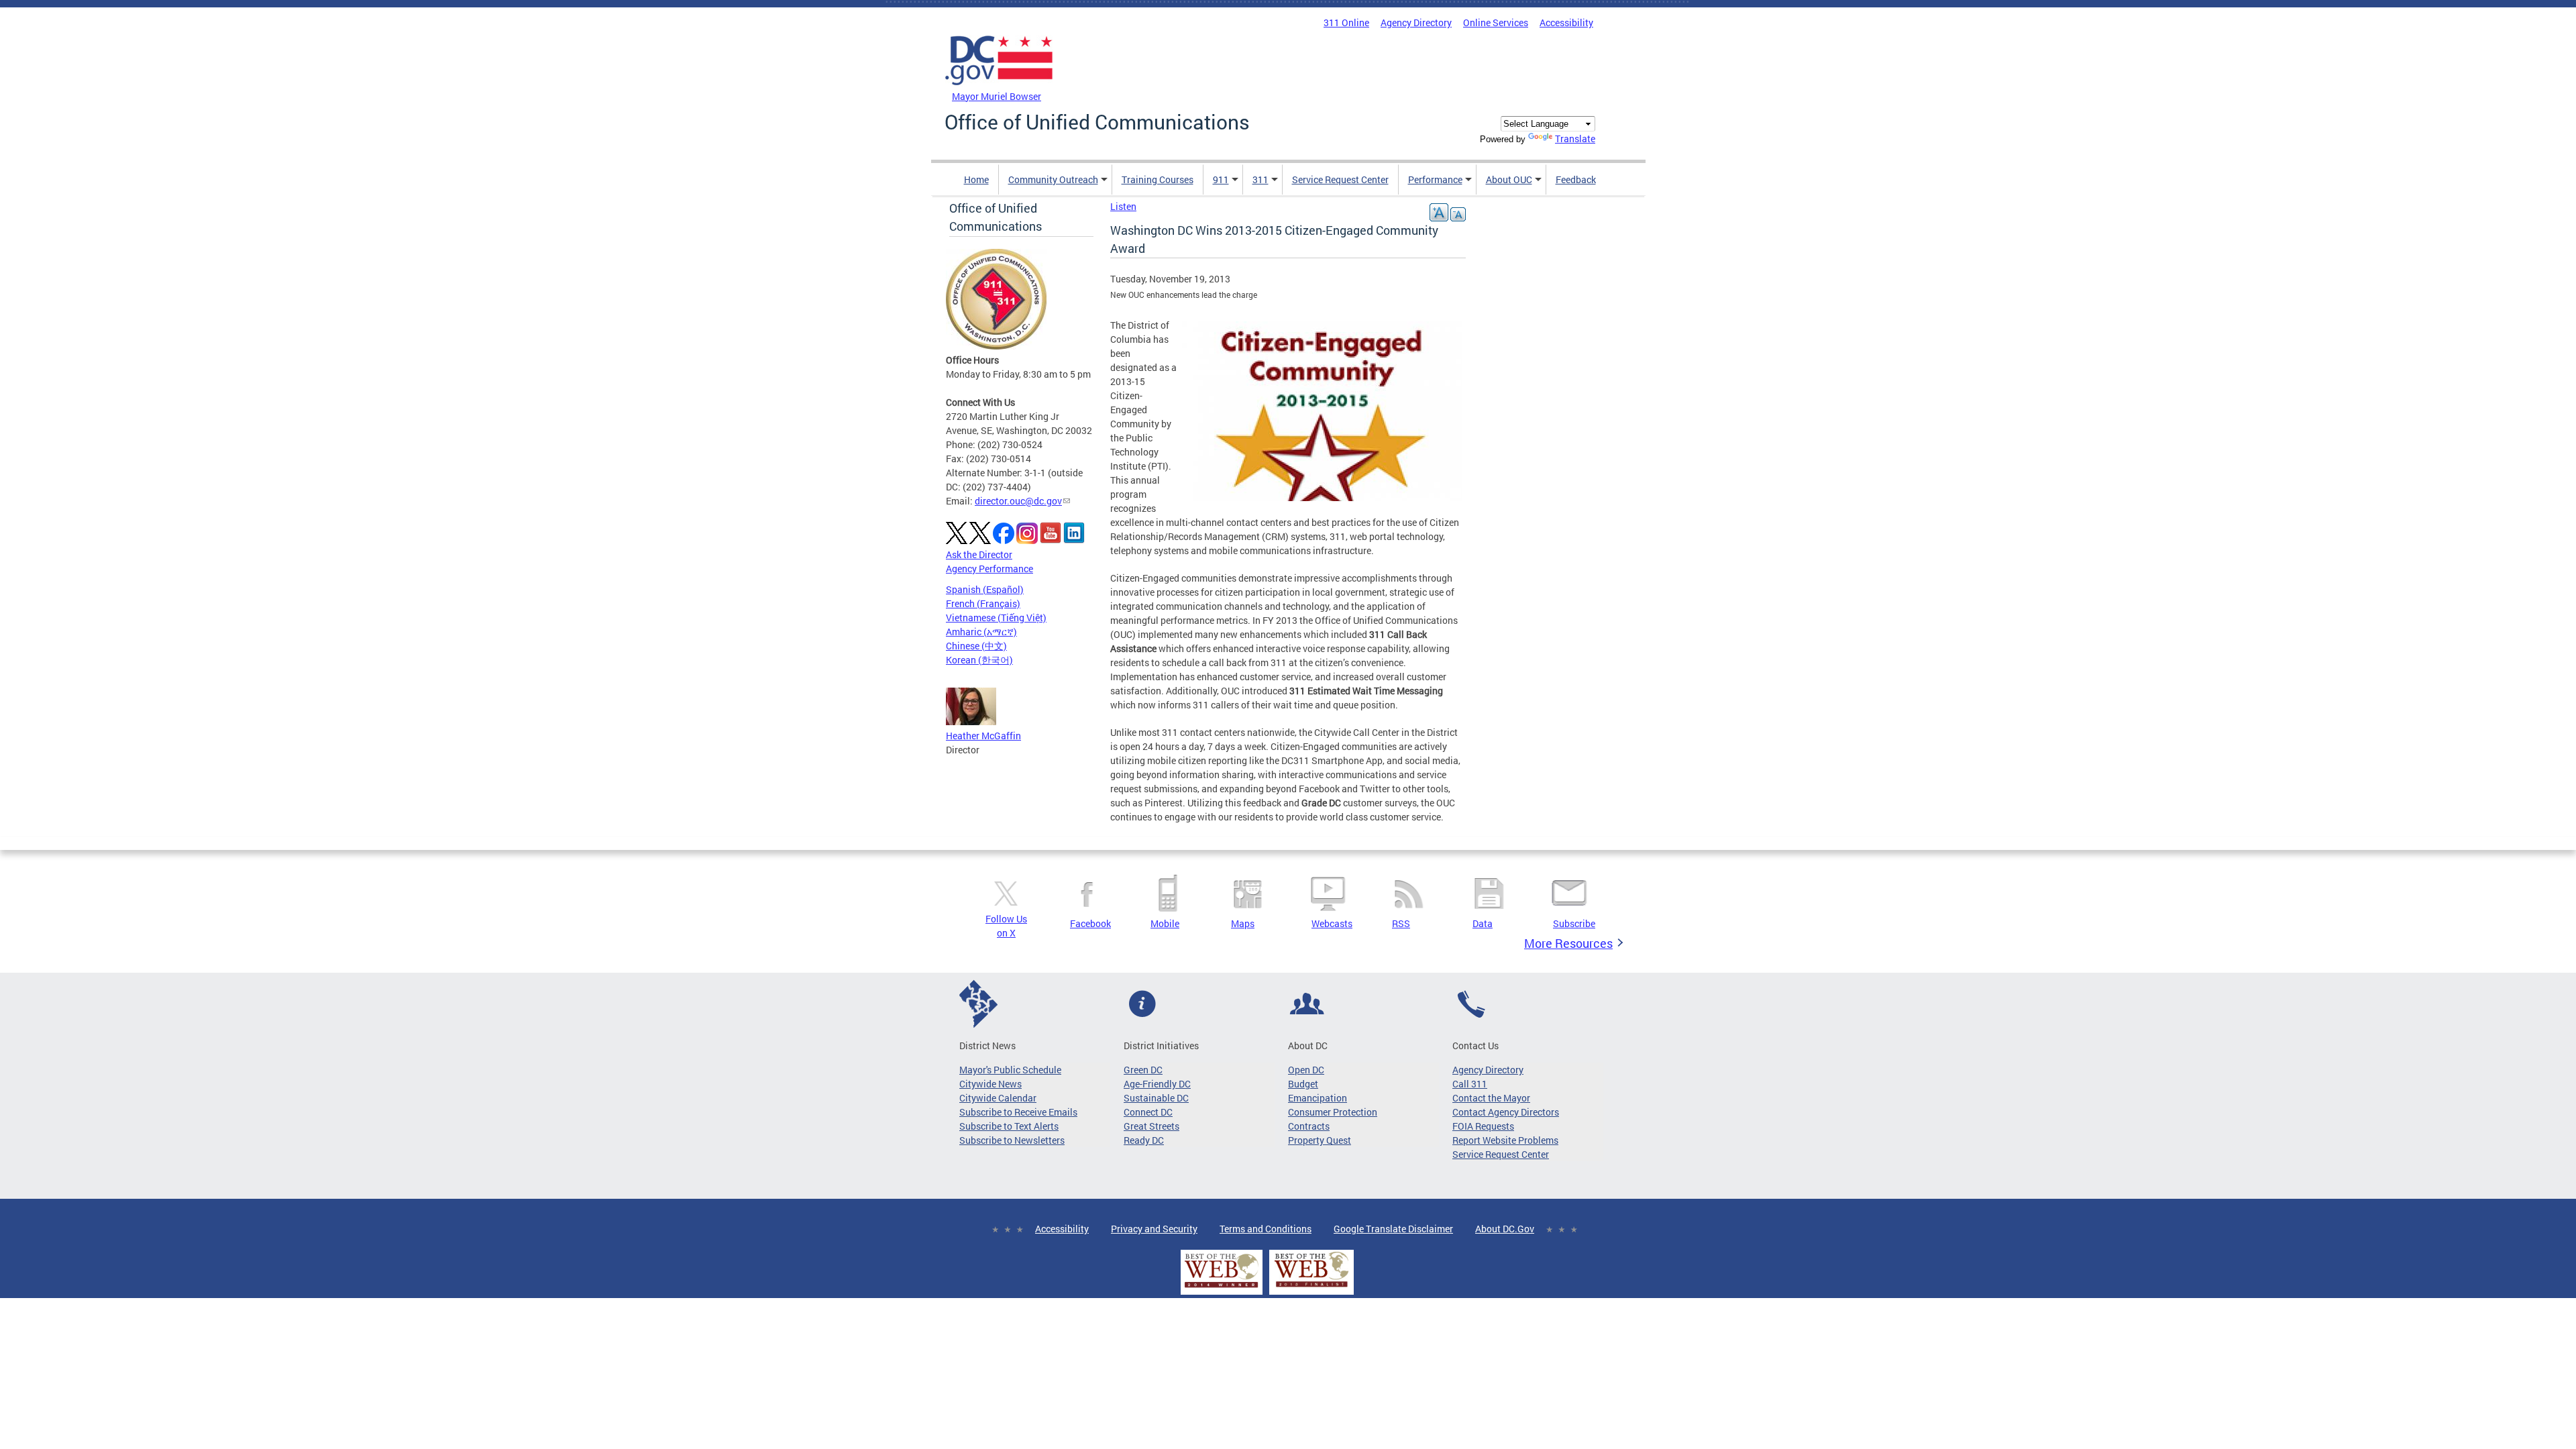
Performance (1435, 179)
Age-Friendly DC (1157, 1084)
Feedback (1576, 179)
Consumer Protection (1333, 1112)
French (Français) (983, 603)
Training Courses (1158, 179)
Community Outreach (1053, 179)
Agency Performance (989, 569)
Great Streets (1151, 1126)
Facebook (1090, 923)
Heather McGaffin (983, 736)
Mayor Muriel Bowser (997, 96)
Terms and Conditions (1266, 1229)
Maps (1243, 923)
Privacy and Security (1154, 1229)
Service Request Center (1340, 179)
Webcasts (1332, 923)
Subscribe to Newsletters (1012, 1140)
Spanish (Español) (985, 589)
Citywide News (990, 1084)
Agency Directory (1416, 22)
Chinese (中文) (976, 646)
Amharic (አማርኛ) (981, 632)
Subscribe (1574, 923)
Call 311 (1470, 1084)
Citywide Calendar (998, 1098)
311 (1260, 179)
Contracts (1309, 1126)
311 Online (1346, 22)
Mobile (1165, 923)
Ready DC (1144, 1140)
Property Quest (1320, 1140)
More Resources (1568, 943)
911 (1221, 179)
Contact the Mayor (1491, 1098)
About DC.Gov (1505, 1229)
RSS (1401, 923)
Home (976, 179)
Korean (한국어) (979, 660)
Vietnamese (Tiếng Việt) (996, 618)
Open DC (1306, 1070)
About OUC (1509, 179)
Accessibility (1566, 22)
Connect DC (1148, 1112)
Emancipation (1318, 1098)
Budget (1303, 1084)
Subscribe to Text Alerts (1009, 1126)
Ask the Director (979, 554)
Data (1483, 923)
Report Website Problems (1505, 1140)
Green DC (1143, 1070)
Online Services (1496, 22)
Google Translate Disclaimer (1393, 1229)
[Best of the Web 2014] (1222, 1288)
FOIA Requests (1483, 1126)
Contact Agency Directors (1506, 1112)
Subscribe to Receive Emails (1018, 1112)
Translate (1575, 139)
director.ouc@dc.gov (1018, 501)
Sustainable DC (1156, 1098)
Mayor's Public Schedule (1010, 1070)
